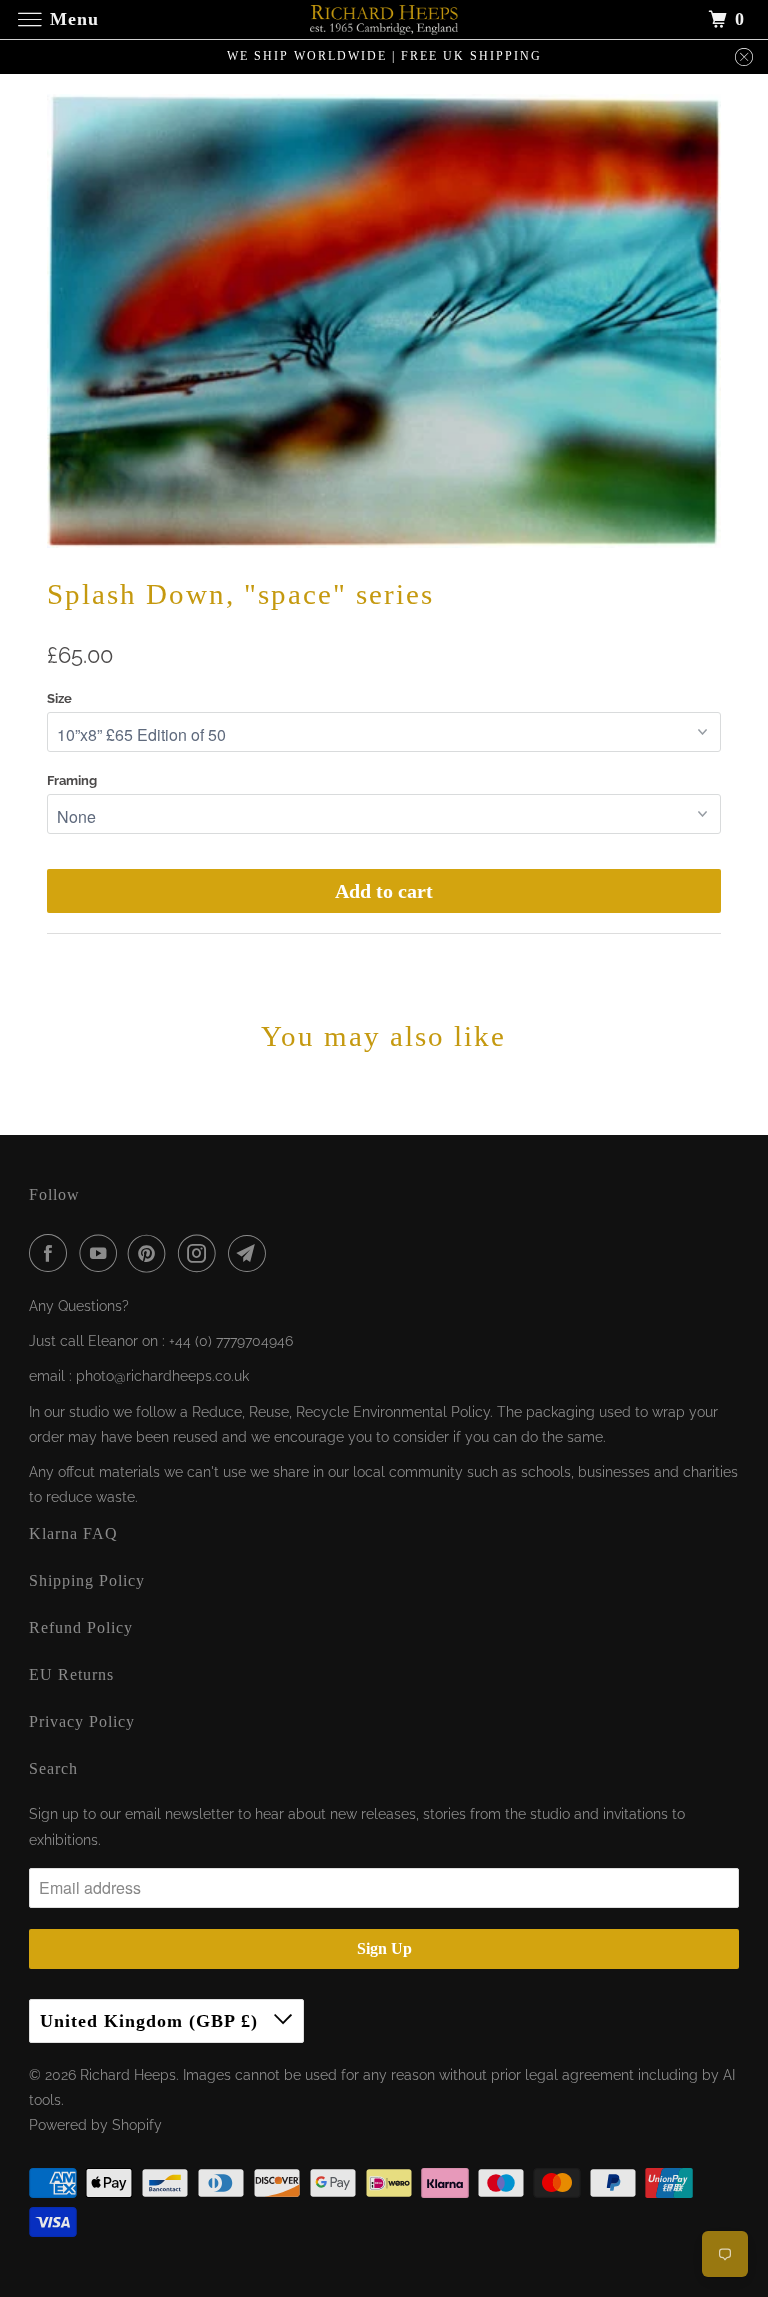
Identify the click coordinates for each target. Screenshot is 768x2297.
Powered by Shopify (95, 2125)
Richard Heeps (128, 2075)
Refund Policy (81, 1627)
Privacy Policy (82, 1721)
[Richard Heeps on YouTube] (102, 1253)
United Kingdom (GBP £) (152, 2021)
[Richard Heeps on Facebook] (52, 1253)
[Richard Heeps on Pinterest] (151, 1253)
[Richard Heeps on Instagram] (201, 1253)
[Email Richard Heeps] (251, 1253)
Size (59, 698)
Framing (72, 780)
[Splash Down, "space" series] (383, 321)
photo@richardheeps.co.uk (162, 1376)
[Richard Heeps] (384, 19)
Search (53, 1768)
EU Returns (71, 1674)
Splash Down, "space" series (240, 594)
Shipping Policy (87, 1580)
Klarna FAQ (73, 1533)
